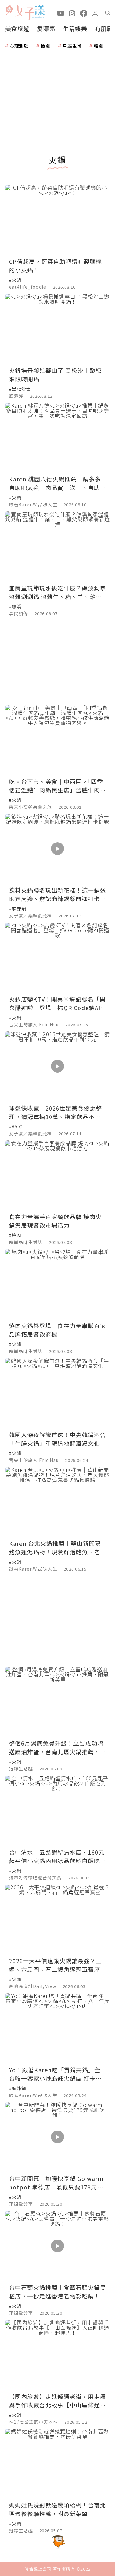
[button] (107, 13)
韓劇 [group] (99, 46)
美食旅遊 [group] (17, 28)
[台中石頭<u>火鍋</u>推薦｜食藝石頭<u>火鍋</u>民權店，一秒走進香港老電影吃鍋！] (57, 2246)
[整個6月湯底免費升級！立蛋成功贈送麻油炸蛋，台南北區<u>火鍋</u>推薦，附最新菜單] (57, 1701)
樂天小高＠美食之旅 (31, 807)
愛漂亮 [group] (46, 28)
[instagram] (72, 13)
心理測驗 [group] (19, 46)
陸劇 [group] (46, 46)
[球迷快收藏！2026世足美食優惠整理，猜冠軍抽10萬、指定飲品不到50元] (57, 1066)
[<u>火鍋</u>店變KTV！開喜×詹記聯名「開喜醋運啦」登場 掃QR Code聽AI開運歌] (57, 957)
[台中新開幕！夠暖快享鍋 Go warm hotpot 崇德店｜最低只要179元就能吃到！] (57, 2137)
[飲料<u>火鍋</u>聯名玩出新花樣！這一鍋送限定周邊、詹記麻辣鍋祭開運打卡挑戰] (57, 849)
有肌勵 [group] (104, 28)
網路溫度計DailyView (33, 1986)
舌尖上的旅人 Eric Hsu (34, 1024)
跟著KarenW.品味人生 (33, 504)
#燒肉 (15, 1235)
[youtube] (61, 13)
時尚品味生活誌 (26, 1242)
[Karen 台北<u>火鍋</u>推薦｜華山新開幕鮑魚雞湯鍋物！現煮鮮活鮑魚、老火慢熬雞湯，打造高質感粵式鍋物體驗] (57, 1502)
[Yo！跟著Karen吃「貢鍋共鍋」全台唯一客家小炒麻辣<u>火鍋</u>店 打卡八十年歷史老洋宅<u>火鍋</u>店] (57, 2028)
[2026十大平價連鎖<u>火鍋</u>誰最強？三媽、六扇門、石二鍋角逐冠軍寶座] (57, 1919)
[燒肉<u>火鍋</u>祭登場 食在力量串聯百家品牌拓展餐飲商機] (57, 1284)
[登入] (95, 13)
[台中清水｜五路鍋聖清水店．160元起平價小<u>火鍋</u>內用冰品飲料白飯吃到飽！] (57, 1810)
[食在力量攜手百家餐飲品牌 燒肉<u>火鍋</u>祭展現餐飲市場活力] (57, 1175)
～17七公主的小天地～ (33, 2422)
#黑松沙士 (20, 389)
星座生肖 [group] (72, 46)
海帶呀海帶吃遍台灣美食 (35, 1878)
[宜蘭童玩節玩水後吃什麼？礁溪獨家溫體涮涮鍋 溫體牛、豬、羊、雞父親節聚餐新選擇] (57, 546)
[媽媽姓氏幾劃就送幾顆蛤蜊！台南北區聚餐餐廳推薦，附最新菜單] (57, 2464)
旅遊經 (16, 396)
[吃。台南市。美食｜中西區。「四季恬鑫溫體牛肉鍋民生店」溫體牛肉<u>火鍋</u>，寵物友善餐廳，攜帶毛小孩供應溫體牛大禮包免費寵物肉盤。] (57, 740)
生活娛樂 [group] (75, 28)
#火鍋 (15, 280)
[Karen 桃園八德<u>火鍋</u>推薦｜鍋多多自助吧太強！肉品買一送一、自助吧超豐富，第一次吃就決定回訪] (57, 438)
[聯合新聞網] (9, 10)
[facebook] (84, 13)
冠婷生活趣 (21, 1769)
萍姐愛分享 (21, 2204)
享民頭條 (19, 613)
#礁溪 (15, 606)
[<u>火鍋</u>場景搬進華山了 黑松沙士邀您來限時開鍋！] (57, 329)
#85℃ (16, 1126)
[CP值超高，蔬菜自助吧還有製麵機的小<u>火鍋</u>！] (57, 220)
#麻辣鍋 (18, 908)
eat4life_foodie (28, 287)
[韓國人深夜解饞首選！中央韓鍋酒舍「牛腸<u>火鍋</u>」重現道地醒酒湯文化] (57, 1393)
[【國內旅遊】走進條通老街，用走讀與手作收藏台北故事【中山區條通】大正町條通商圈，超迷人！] (57, 2355)
